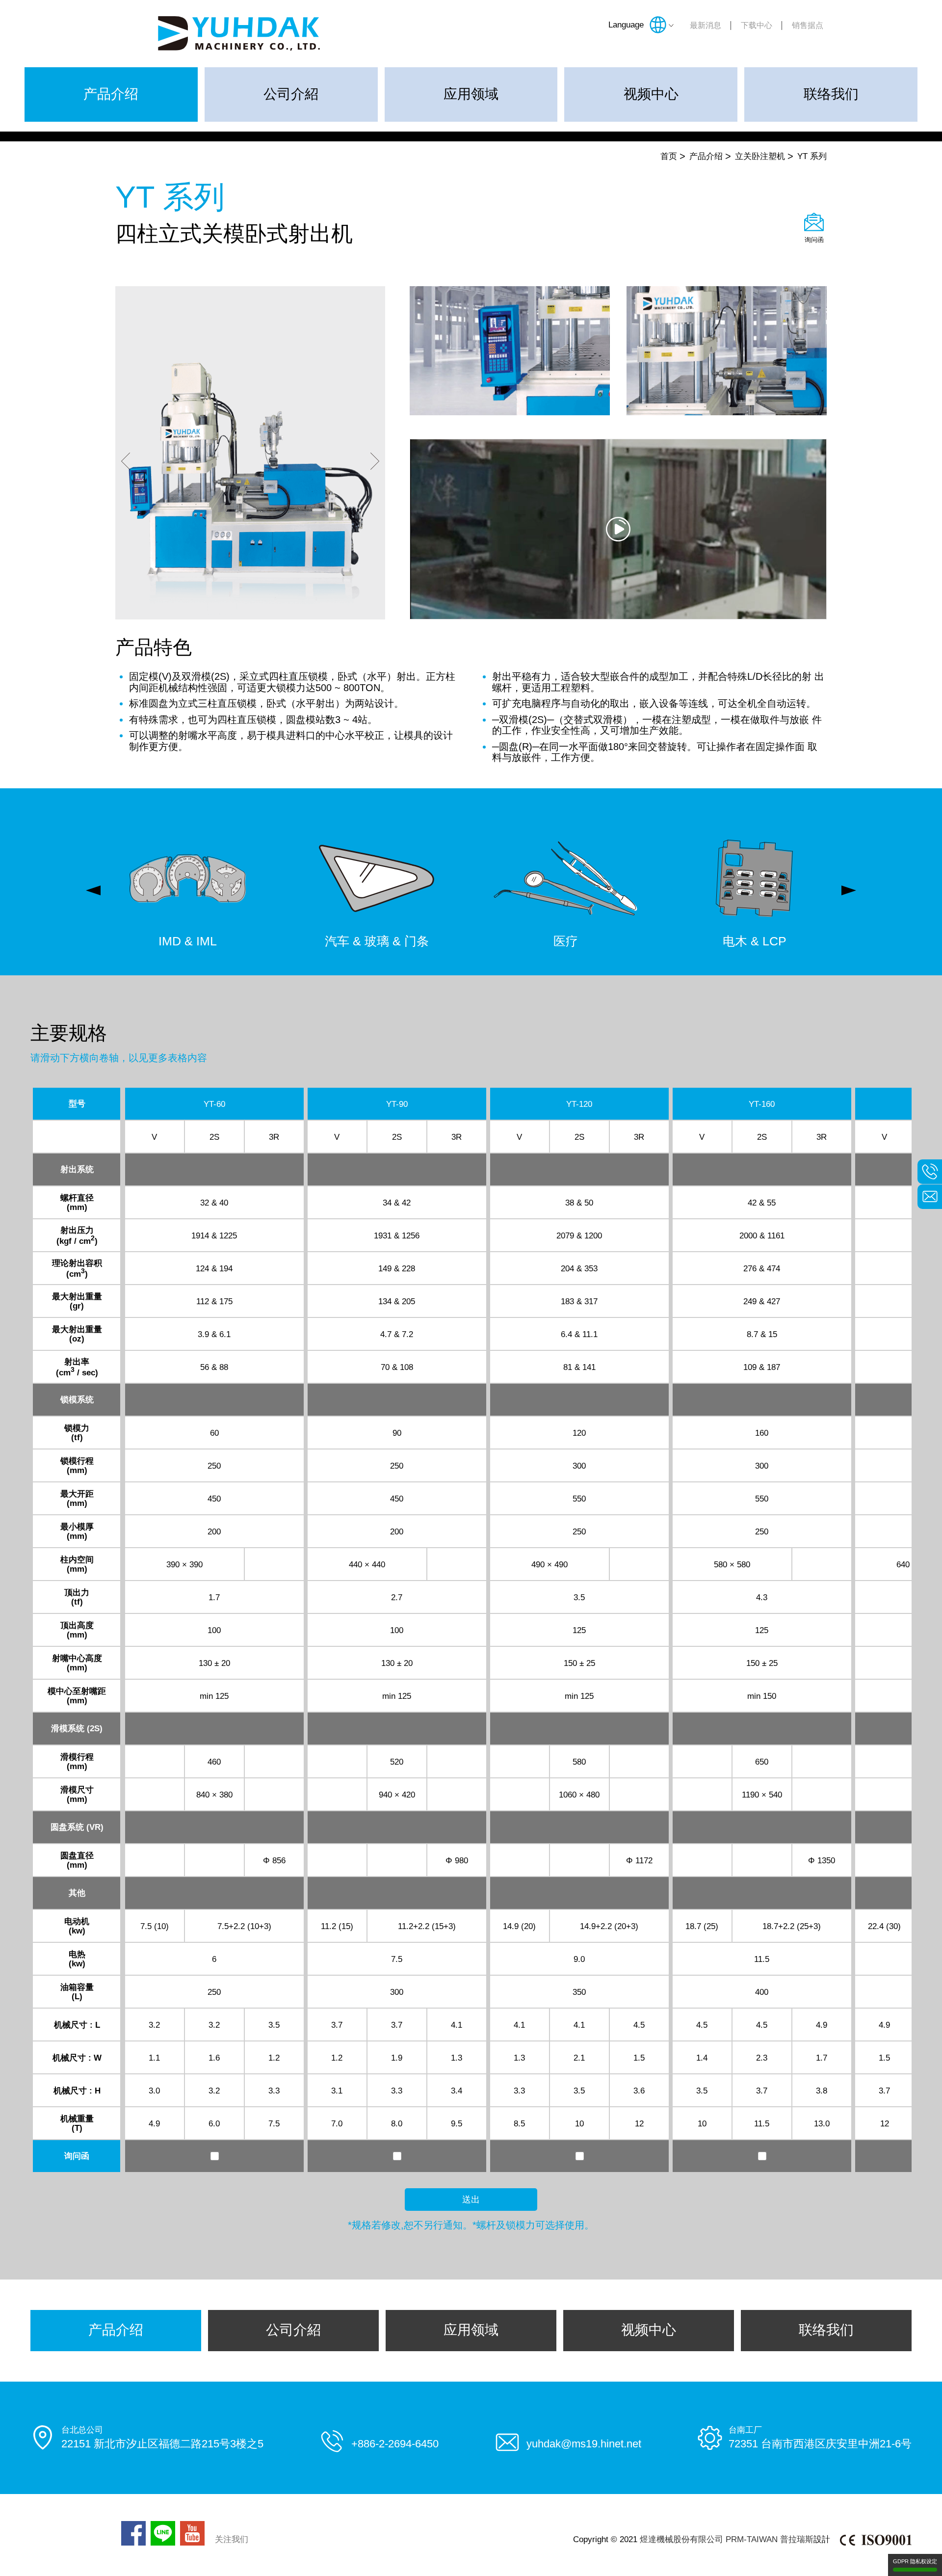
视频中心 (651, 94)
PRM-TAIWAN (752, 2539)
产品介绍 (111, 94)
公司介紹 (291, 94)
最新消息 (706, 25)
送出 (471, 2200)
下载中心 (757, 25)
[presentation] (93, 890)
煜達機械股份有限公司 (681, 2539)
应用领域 (471, 94)
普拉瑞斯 (797, 2539)
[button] (126, 462)
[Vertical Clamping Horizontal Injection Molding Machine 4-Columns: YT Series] (618, 529)
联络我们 (831, 94)
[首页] (239, 33)
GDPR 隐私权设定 (915, 2561)
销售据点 (808, 25)
